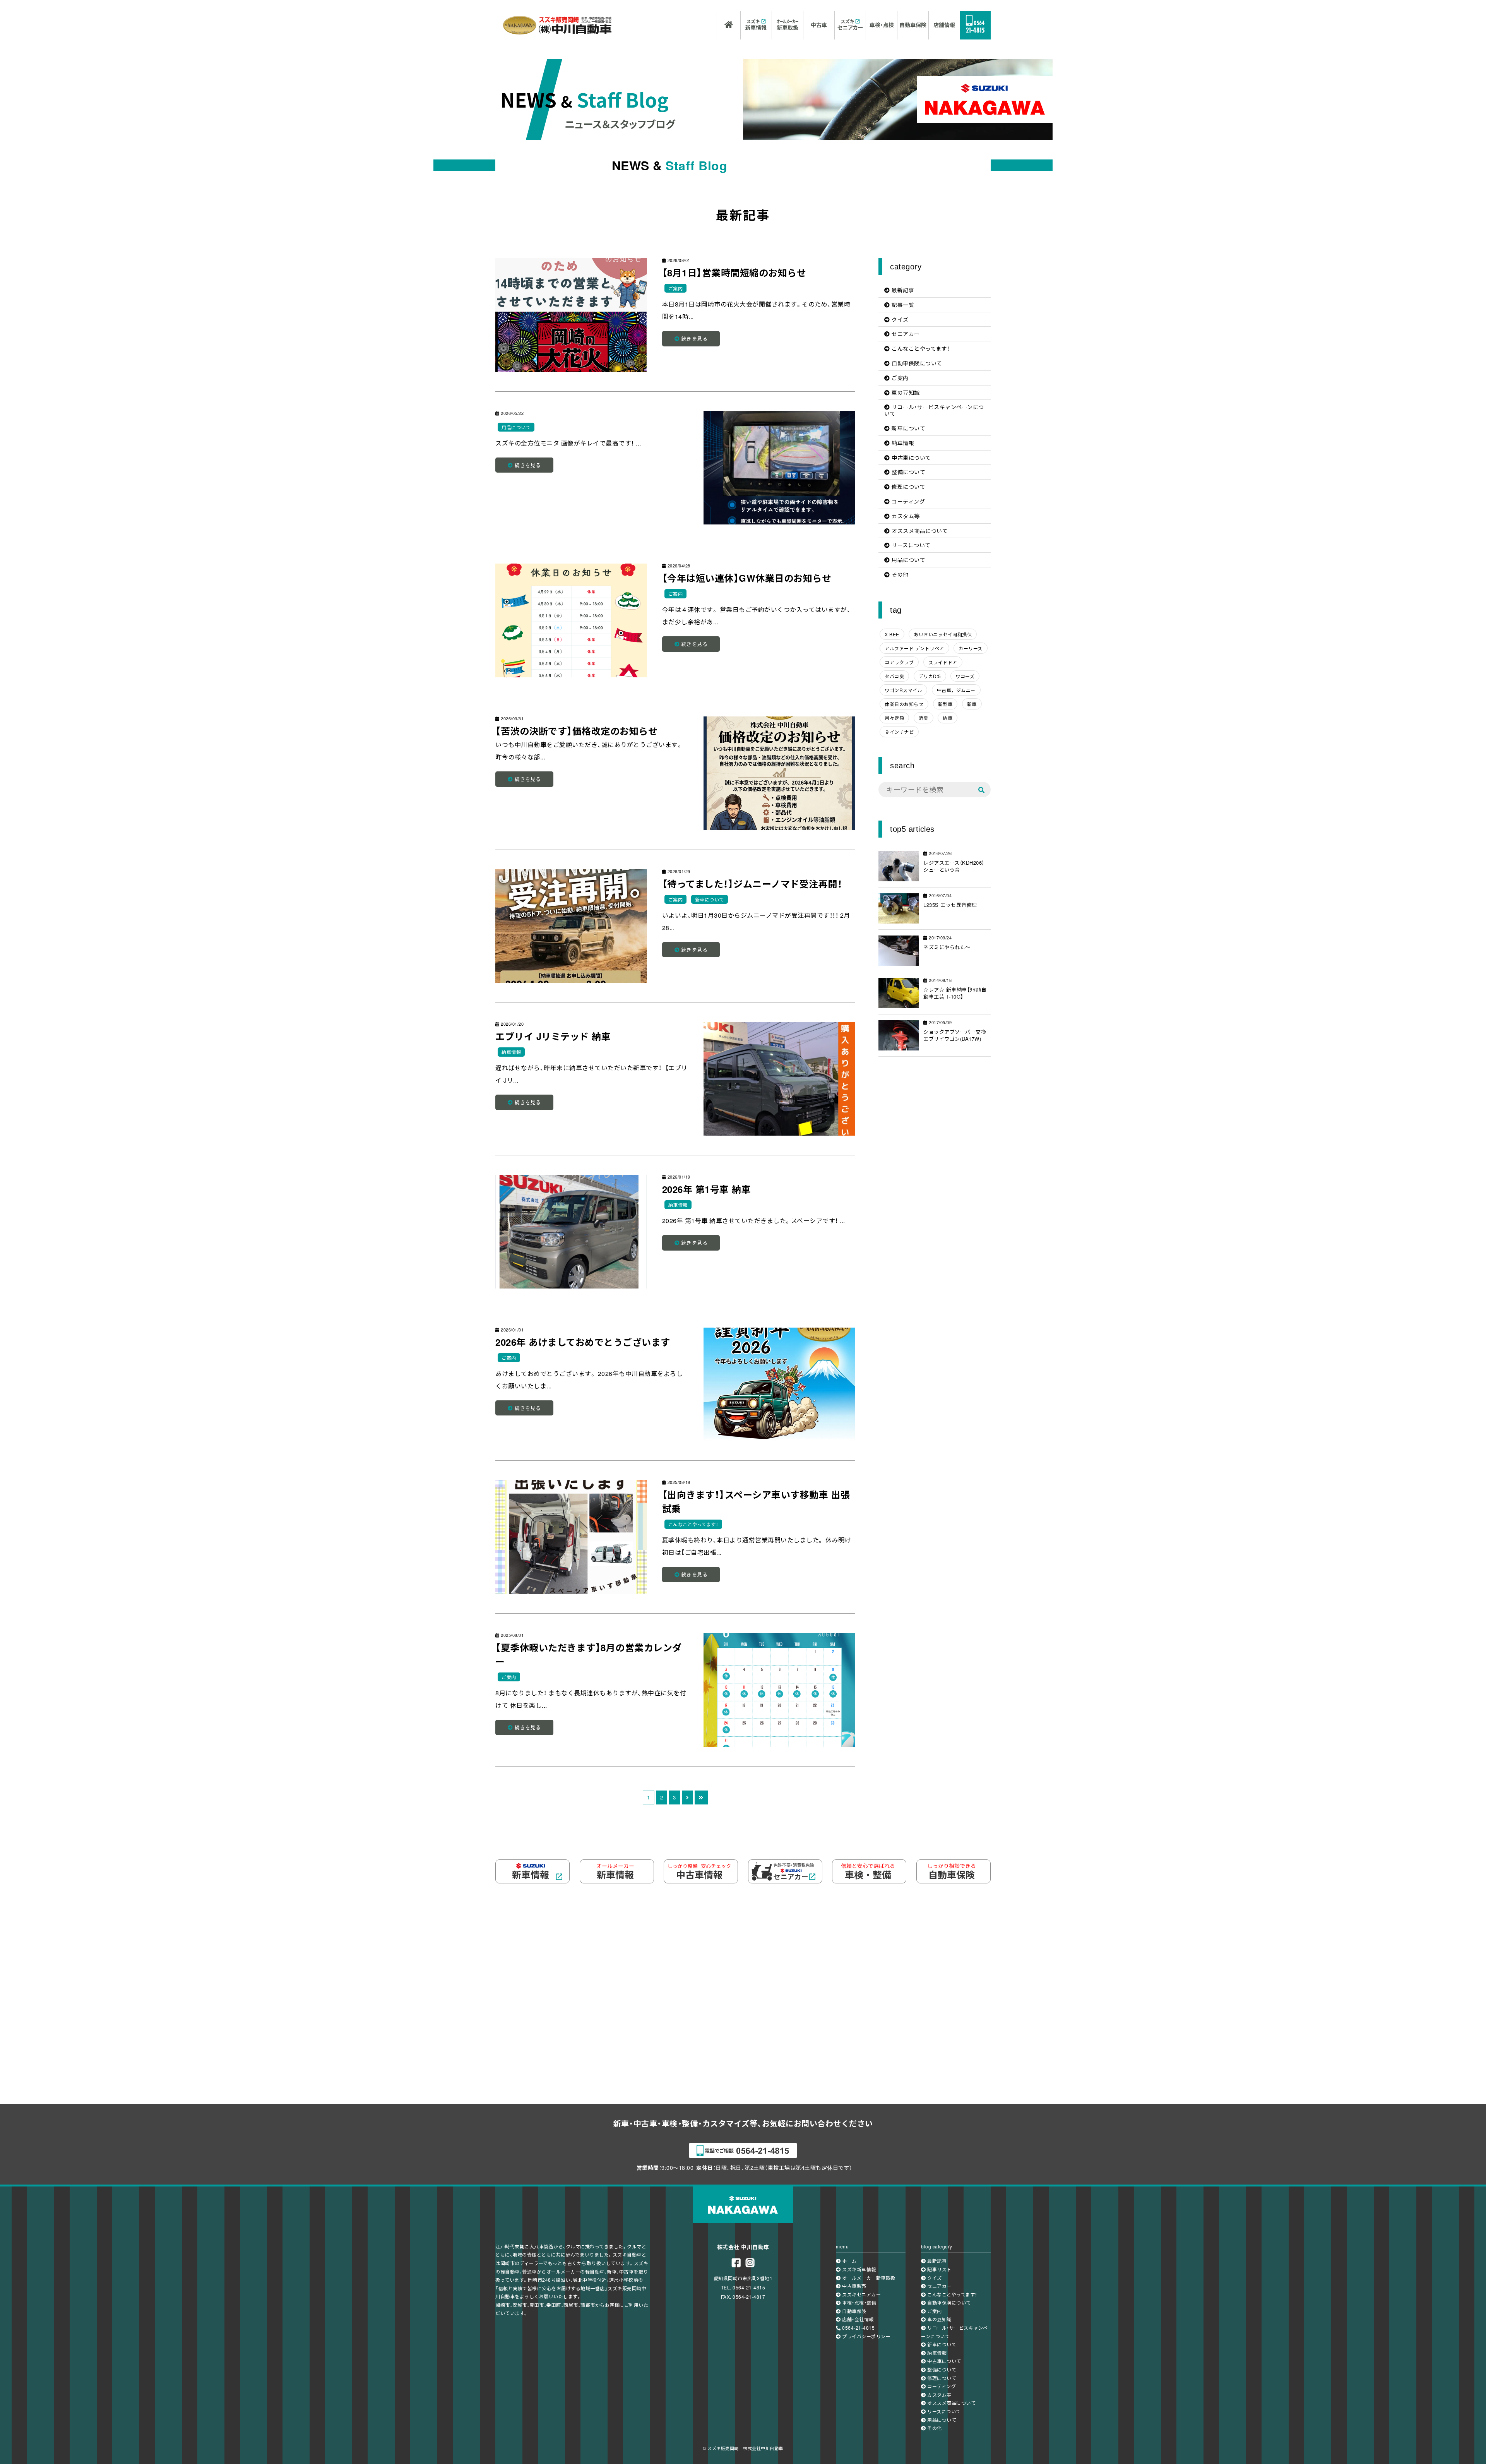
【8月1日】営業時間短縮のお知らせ (734, 272)
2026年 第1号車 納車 (707, 1189)
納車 (948, 718)
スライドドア (943, 662)
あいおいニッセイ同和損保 (943, 634)
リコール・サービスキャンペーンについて (934, 410)
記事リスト (939, 2269)
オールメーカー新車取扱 (868, 2278)
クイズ (899, 319)
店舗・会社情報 (857, 2319)
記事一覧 (902, 305)
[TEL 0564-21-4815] (975, 25)
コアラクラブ (899, 662)
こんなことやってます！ (693, 1524)
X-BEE (892, 634)
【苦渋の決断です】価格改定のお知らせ (576, 731)
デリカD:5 (930, 676)
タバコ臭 (894, 676)
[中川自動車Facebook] (736, 2263)
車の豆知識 (905, 392)
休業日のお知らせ (904, 704)
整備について (908, 472)
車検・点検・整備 (859, 2302)
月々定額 (894, 718)
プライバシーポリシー (866, 2336)
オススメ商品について (919, 531)
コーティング (908, 501)
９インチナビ (899, 732)
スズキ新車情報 (859, 2269)
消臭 (924, 718)
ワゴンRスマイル (903, 690)
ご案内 (676, 288)
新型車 (945, 704)
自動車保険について (916, 363)
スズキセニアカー (861, 2294)
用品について (516, 427)
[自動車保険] (913, 25)
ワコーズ (965, 676)
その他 (899, 574)
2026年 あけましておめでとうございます (583, 1342)
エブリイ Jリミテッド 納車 (553, 1036)
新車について (710, 899)
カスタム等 (905, 516)
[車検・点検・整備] (882, 25)
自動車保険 (854, 2311)
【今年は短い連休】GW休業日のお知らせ (747, 578)
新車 (972, 704)
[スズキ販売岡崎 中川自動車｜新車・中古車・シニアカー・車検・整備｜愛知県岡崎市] (557, 27)
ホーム (849, 2261)
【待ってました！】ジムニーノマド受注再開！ (752, 884)
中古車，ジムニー (956, 690)
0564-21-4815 (858, 2328)
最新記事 (902, 290)
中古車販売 (854, 2286)
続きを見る (693, 338)
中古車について (911, 458)
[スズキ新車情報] (756, 25)
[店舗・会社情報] (944, 25)
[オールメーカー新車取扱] (788, 25)
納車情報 (511, 1052)
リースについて (910, 545)
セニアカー (905, 334)
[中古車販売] (819, 25)
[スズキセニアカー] (850, 25)
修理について (908, 487)
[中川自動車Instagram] (750, 2263)
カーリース (971, 648)
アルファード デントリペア (914, 648)
